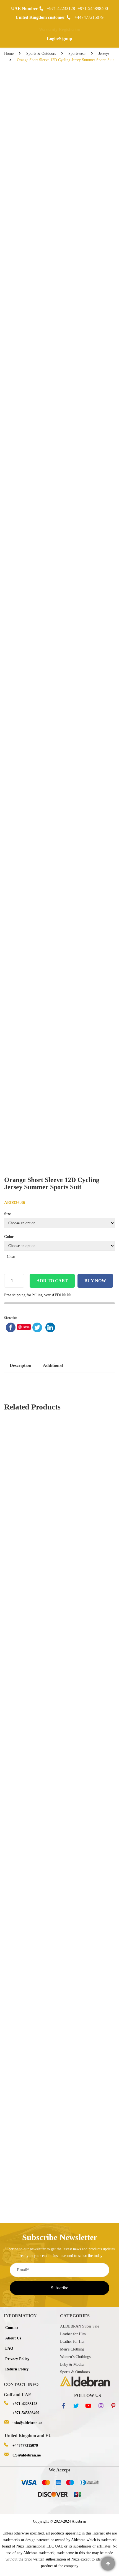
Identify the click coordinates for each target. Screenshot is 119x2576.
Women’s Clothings (75, 2357)
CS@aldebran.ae (27, 2455)
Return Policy (17, 2369)
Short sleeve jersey (26, 1919)
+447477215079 (89, 17)
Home (9, 54)
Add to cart (52, 1281)
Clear (11, 1257)
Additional (53, 1365)
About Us (13, 2338)
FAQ (9, 2348)
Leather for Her (72, 2342)
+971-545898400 (93, 8)
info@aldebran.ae (27, 2423)
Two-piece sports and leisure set (40, 2102)
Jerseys (104, 54)
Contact (12, 2328)
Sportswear (77, 54)
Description (20, 1365)
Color (9, 1237)
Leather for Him (73, 2334)
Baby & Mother (72, 2364)
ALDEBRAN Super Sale (80, 2326)
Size (7, 1214)
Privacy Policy (17, 2359)
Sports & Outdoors (41, 54)
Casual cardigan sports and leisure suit (46, 2044)
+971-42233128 (61, 8)
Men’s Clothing (72, 2349)
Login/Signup (59, 39)
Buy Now (95, 1281)
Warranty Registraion (60, 29)
